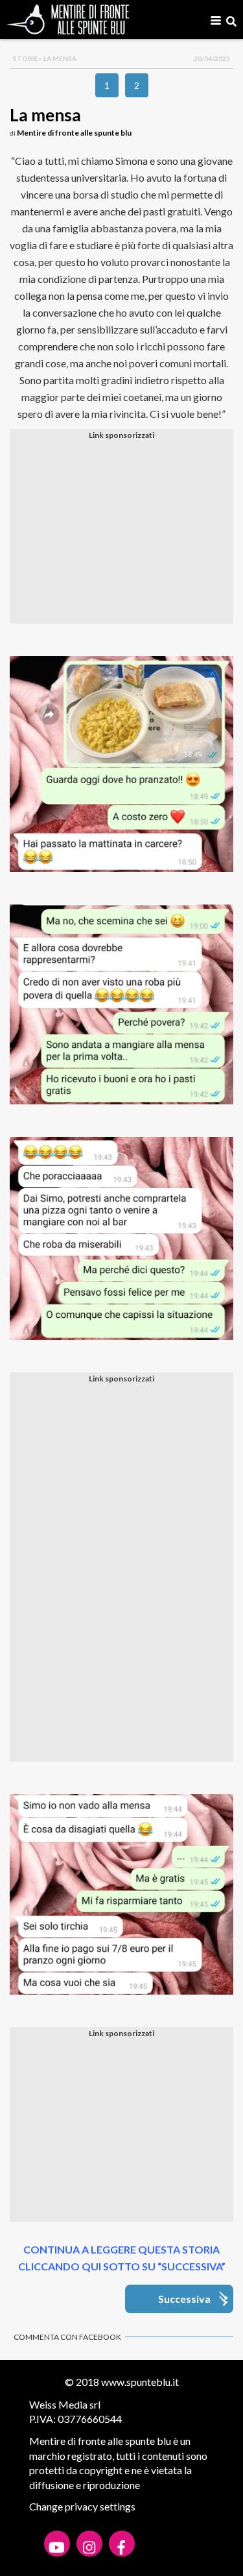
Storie (26, 58)
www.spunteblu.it (140, 2382)
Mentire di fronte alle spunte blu (74, 133)
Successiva (184, 2299)
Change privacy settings (82, 2506)
